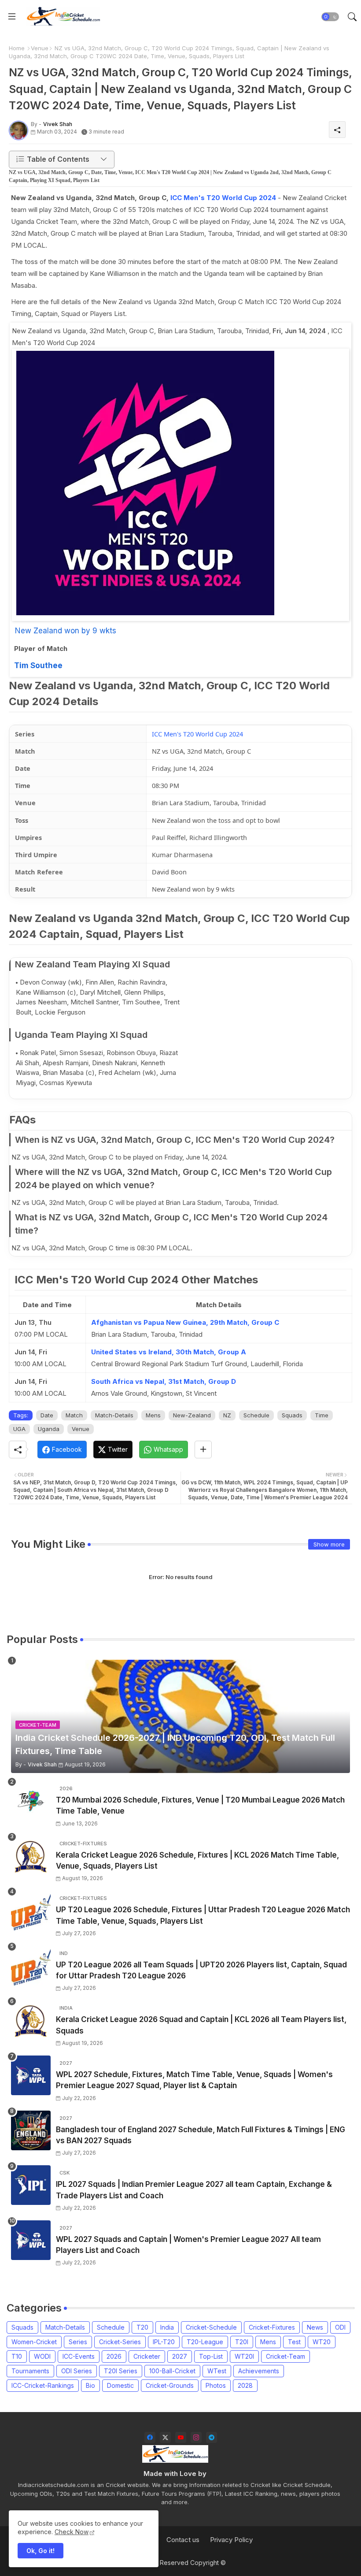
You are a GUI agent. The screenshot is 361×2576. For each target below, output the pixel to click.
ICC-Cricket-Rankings (43, 2385)
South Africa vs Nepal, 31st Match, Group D (164, 1381)
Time (322, 1415)
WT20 (322, 2342)
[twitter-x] (165, 2437)
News (315, 2327)
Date (47, 1415)
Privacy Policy (231, 2540)
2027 (180, 2356)
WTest (217, 2371)
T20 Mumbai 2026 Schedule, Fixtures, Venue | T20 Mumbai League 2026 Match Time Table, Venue (200, 1806)
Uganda (49, 1429)
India (167, 2327)
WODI (42, 2356)
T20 (142, 2327)
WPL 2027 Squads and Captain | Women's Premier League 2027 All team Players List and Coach (188, 2245)
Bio (90, 2385)
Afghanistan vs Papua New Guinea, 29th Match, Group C (185, 1322)
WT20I (244, 2356)
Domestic (120, 2385)
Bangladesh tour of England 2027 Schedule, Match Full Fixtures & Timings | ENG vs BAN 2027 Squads (201, 2135)
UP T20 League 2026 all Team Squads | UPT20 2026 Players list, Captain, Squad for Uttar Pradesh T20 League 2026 (201, 1970)
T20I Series (121, 2371)
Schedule (256, 1415)
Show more (329, 1544)
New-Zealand (192, 1415)
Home (17, 48)
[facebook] (150, 2437)
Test (294, 2342)
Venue (40, 48)
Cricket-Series (120, 2342)
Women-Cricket (34, 2342)
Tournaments (30, 2371)
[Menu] (12, 17)
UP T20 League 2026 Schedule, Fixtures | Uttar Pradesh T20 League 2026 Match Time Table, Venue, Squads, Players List (203, 1915)
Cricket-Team (285, 2356)
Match (74, 1415)
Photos (216, 2385)
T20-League (205, 2342)
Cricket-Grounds (170, 2385)
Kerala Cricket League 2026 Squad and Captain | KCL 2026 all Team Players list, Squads (201, 2025)
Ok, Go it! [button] (41, 2551)
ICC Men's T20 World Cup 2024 (223, 198)
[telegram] (212, 2437)
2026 (114, 2356)
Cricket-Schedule (211, 2327)
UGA (19, 1429)
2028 (245, 2385)
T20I (242, 2342)
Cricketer (147, 2356)
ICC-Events (79, 2356)
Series (78, 2342)
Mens (153, 1415)
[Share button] (203, 1450)
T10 (17, 2356)
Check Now (72, 2532)
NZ (227, 1415)
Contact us (183, 2540)
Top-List (211, 2356)
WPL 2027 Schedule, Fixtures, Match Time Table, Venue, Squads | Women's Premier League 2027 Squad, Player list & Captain (194, 2080)
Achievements (259, 2371)
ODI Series (77, 2371)
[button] (330, 17)
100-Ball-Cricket (172, 2371)
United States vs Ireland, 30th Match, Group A (169, 1352)
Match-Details (114, 1415)
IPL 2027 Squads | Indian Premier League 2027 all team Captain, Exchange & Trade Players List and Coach (194, 2190)
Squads (292, 1415)
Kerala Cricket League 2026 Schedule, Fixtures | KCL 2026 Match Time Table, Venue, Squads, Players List (197, 1861)
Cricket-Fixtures (272, 2327)
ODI (340, 2327)
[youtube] (181, 2437)
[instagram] (196, 2437)
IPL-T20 (164, 2342)
